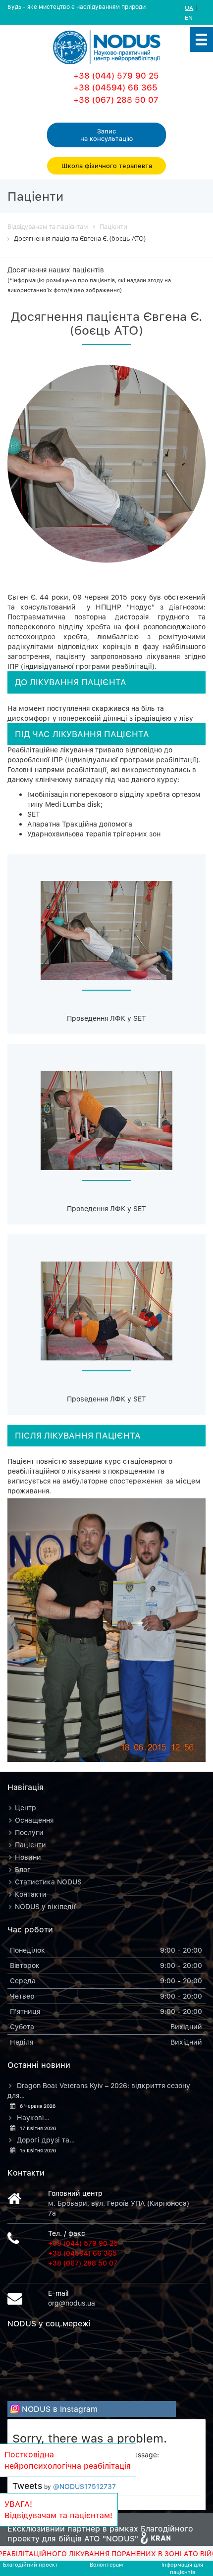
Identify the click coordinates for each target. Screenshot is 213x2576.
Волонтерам (106, 2564)
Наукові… (33, 2118)
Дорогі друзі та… (46, 2140)
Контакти (31, 1894)
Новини (28, 1857)
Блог (23, 1869)
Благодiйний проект (30, 2564)
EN (189, 18)
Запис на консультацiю (106, 135)
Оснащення (34, 1820)
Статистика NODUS (48, 1882)
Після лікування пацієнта (78, 1436)
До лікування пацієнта (71, 682)
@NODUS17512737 (84, 2486)
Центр (26, 1808)
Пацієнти (30, 1845)
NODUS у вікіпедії (45, 1906)
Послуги (29, 1832)
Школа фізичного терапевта (107, 166)
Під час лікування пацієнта (82, 734)
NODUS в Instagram (60, 2409)
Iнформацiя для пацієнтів (182, 2568)
